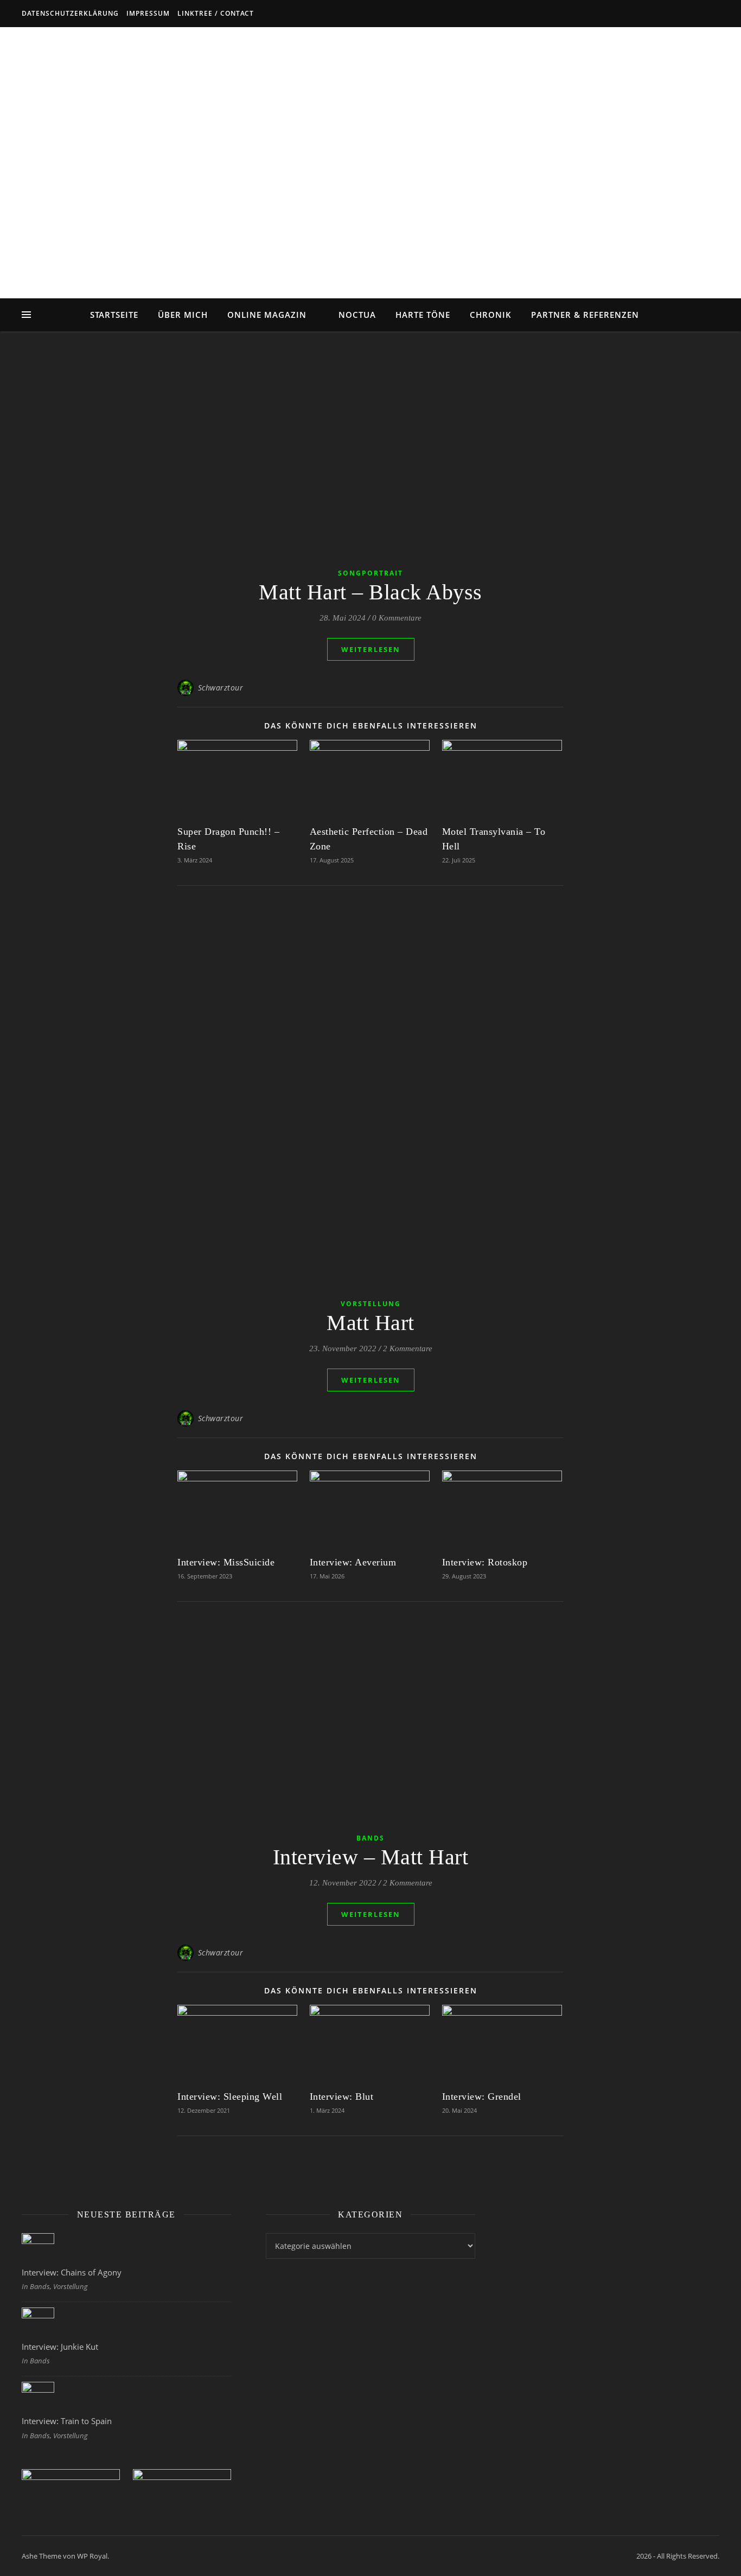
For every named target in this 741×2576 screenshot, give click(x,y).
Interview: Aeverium (353, 1562)
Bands (370, 1838)
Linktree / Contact (216, 13)
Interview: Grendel (482, 2096)
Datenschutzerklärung (70, 13)
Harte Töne (423, 315)
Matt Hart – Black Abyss (370, 592)
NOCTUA (357, 315)
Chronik (491, 315)
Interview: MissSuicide (226, 1562)
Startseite (114, 315)
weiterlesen (371, 649)
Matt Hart (370, 1323)
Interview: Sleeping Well (230, 2096)
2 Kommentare (408, 1348)
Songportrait (370, 573)
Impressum (148, 13)
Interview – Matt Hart (371, 1857)
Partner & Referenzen (585, 315)
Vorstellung (371, 1304)
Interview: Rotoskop (485, 1562)
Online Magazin (267, 315)
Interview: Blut (342, 2096)
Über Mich (183, 315)
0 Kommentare (397, 618)
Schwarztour (221, 688)
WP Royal (92, 2556)
